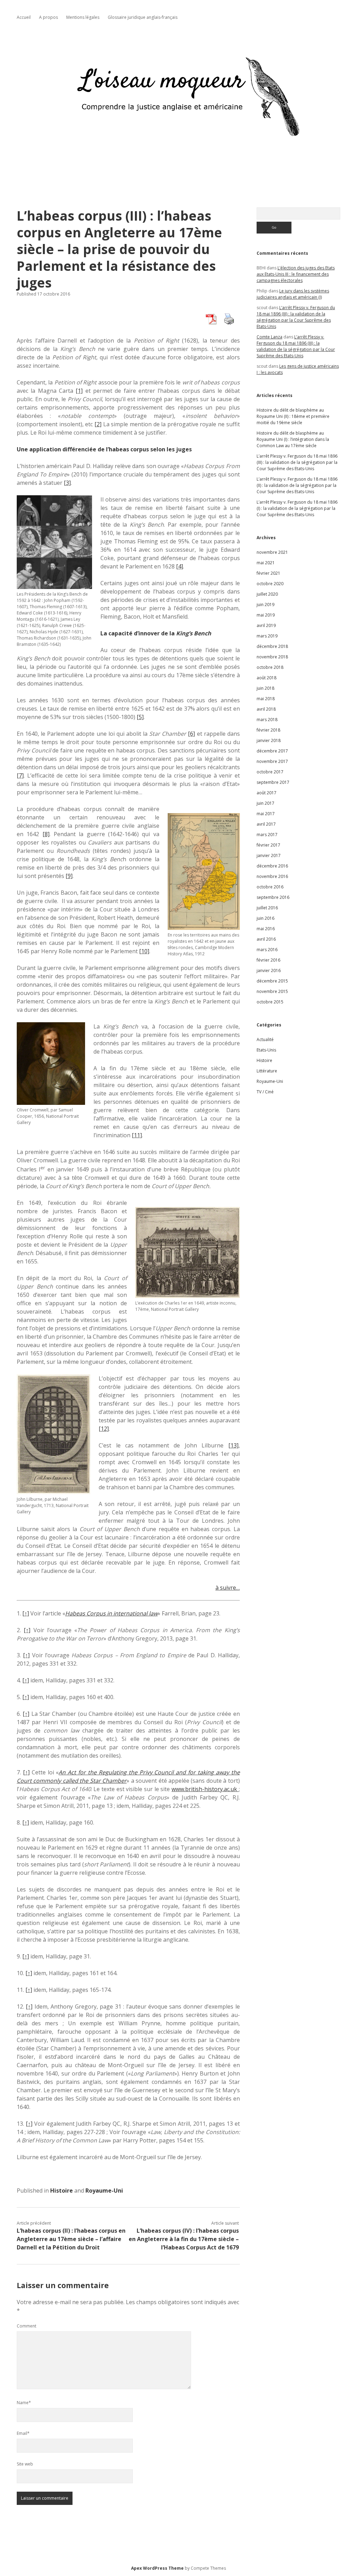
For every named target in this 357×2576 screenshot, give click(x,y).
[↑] (26, 1613)
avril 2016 (266, 939)
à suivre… (228, 1588)
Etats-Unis (266, 1050)
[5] (140, 717)
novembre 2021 (272, 552)
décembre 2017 (272, 751)
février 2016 (268, 960)
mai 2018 (266, 699)
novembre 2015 (272, 991)
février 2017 (268, 845)
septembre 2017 (273, 782)
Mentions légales (83, 17)
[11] (137, 1135)
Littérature (267, 1071)
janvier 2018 (269, 740)
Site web (25, 2464)
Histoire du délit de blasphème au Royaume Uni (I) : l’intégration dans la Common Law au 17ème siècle (293, 439)
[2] (98, 424)
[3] (67, 483)
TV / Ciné (265, 1092)
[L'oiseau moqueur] (178, 163)
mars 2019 (267, 636)
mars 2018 (267, 720)
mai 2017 (266, 814)
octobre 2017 (270, 772)
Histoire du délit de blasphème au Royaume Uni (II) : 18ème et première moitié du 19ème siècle (293, 416)
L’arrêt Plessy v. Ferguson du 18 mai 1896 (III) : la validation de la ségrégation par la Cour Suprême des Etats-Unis (296, 317)
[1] (79, 391)
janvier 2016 (269, 970)
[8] (46, 834)
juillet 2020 (267, 594)
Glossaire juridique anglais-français (143, 17)
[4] (180, 566)
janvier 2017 (269, 855)
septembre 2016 (273, 897)
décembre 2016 (272, 866)
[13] (233, 1445)
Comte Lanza (269, 337)
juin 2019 (265, 605)
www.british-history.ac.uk (205, 1789)
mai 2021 (266, 563)
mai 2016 (266, 929)
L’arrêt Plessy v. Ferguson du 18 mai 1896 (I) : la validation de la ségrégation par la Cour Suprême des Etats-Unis (297, 508)
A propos (48, 17)
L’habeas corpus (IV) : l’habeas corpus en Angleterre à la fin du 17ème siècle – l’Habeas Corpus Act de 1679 (184, 2239)
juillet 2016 (267, 908)
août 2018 (267, 678)
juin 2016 (265, 918)
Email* (23, 2433)
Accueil (24, 17)
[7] (20, 775)
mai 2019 (266, 615)
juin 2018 (265, 688)
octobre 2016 (270, 887)
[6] (191, 734)
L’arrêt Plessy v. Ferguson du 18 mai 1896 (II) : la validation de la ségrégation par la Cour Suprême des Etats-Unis (297, 485)
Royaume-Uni (104, 2191)
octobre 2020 (270, 584)
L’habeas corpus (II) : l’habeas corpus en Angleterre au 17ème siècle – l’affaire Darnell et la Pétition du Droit (71, 2239)
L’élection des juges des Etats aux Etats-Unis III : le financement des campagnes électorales (296, 274)
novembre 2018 (272, 657)
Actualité (265, 1039)
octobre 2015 (270, 1002)
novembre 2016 (272, 876)
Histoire (62, 2191)
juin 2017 (265, 803)
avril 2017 (266, 824)
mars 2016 (267, 950)
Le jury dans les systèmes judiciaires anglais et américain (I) (293, 294)
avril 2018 (266, 709)
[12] (104, 1429)
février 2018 (268, 730)
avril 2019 (266, 625)
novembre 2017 (272, 761)
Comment (26, 2326)
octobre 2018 (270, 667)
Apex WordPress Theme (157, 2568)
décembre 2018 (272, 646)
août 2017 (267, 793)
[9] (69, 876)
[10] (144, 951)
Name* (24, 2403)
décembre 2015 (272, 981)
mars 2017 (267, 835)
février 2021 (268, 573)
